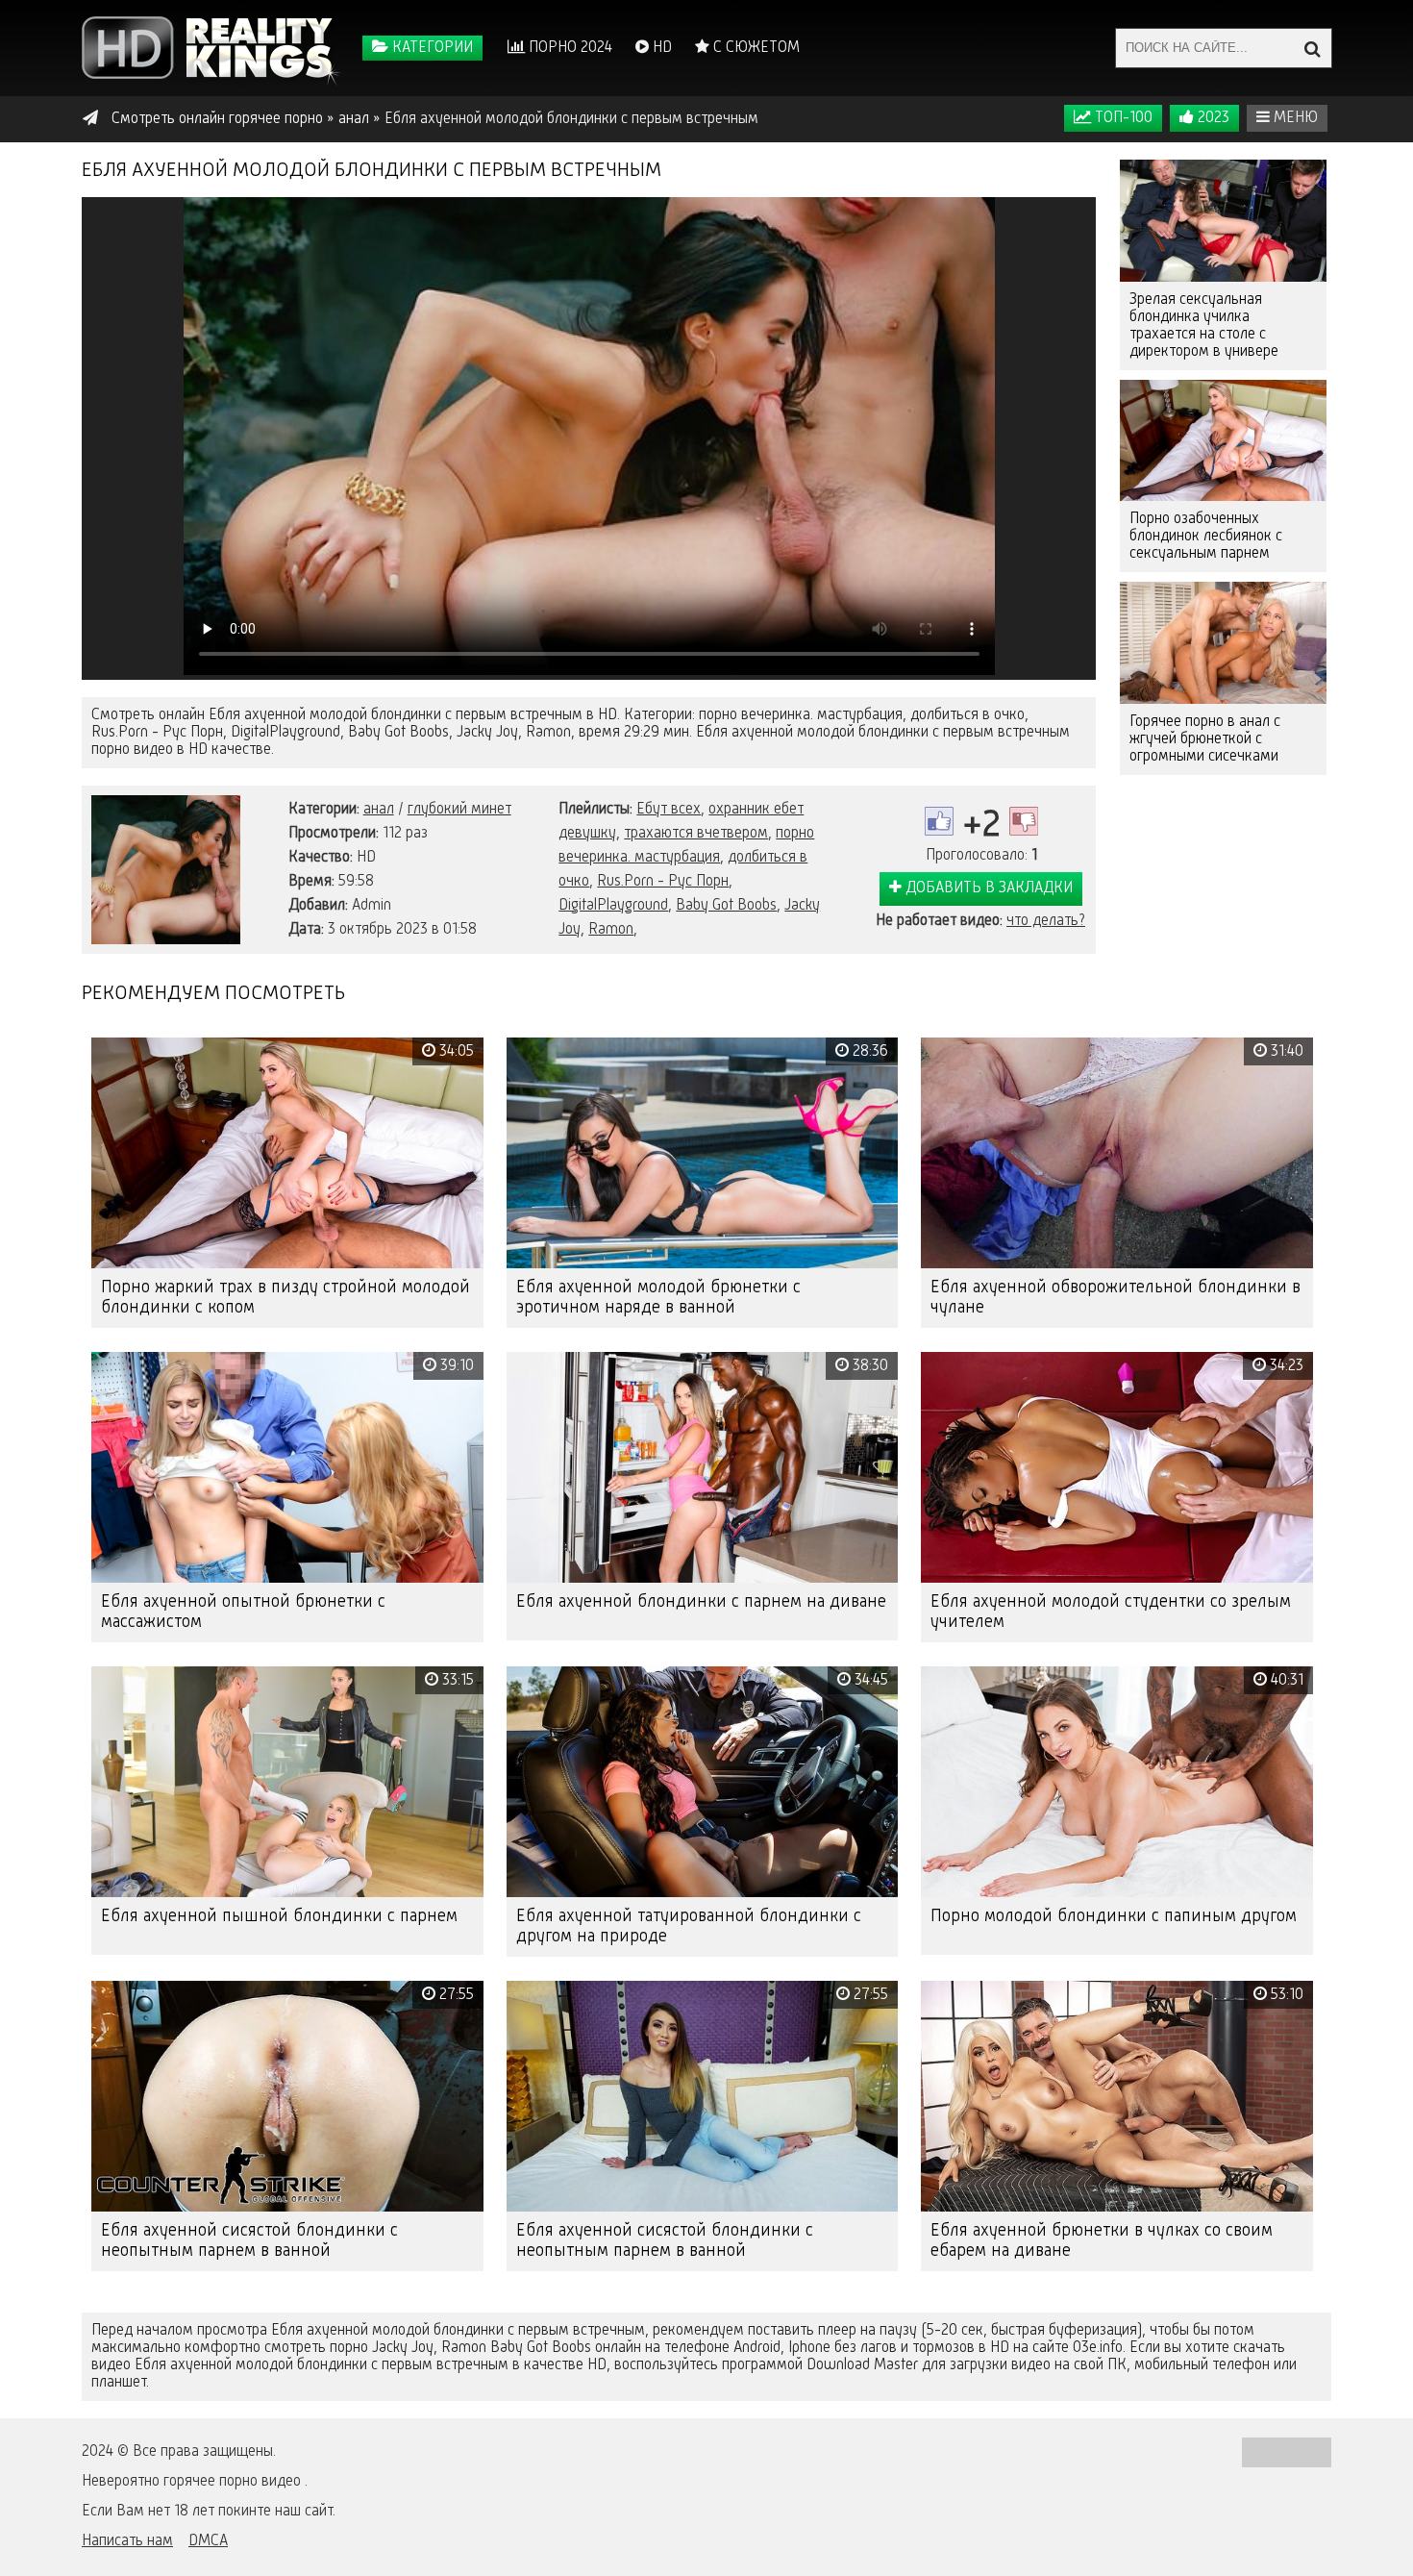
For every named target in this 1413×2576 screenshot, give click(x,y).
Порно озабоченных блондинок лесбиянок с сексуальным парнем (1206, 537)
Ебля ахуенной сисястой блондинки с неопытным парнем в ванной (249, 2241)
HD (660, 48)
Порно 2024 (569, 48)
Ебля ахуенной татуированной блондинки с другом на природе (689, 1926)
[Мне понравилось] (939, 821)
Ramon (611, 930)
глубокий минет (459, 810)
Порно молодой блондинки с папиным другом (1114, 1916)
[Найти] (1312, 48)
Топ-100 (1122, 118)
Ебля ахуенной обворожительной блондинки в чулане (1116, 1298)
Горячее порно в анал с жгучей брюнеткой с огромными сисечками (1205, 739)
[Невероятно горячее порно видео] (211, 48)
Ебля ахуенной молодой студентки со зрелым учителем (1111, 1612)
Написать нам (127, 2541)
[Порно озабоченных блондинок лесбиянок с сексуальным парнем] (1223, 441)
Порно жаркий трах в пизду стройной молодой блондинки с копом (285, 1298)
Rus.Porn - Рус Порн (663, 882)
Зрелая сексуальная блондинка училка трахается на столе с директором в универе (1204, 326)
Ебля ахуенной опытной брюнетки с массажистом (243, 1612)
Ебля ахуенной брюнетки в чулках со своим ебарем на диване (1102, 2241)
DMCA (208, 2541)
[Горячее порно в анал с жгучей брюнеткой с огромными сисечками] (1223, 643)
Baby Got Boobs (726, 906)
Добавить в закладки (987, 888)
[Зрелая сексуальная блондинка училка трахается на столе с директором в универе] (1223, 221)
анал (379, 810)
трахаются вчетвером (696, 834)
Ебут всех (669, 810)
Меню (1294, 118)
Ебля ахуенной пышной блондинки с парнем (279, 1916)
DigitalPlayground (613, 906)
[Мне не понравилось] (1024, 821)
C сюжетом (755, 48)
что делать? (1046, 921)
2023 (1212, 118)
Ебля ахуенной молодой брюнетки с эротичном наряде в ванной (658, 1298)
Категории (431, 48)
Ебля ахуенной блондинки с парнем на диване (701, 1602)
